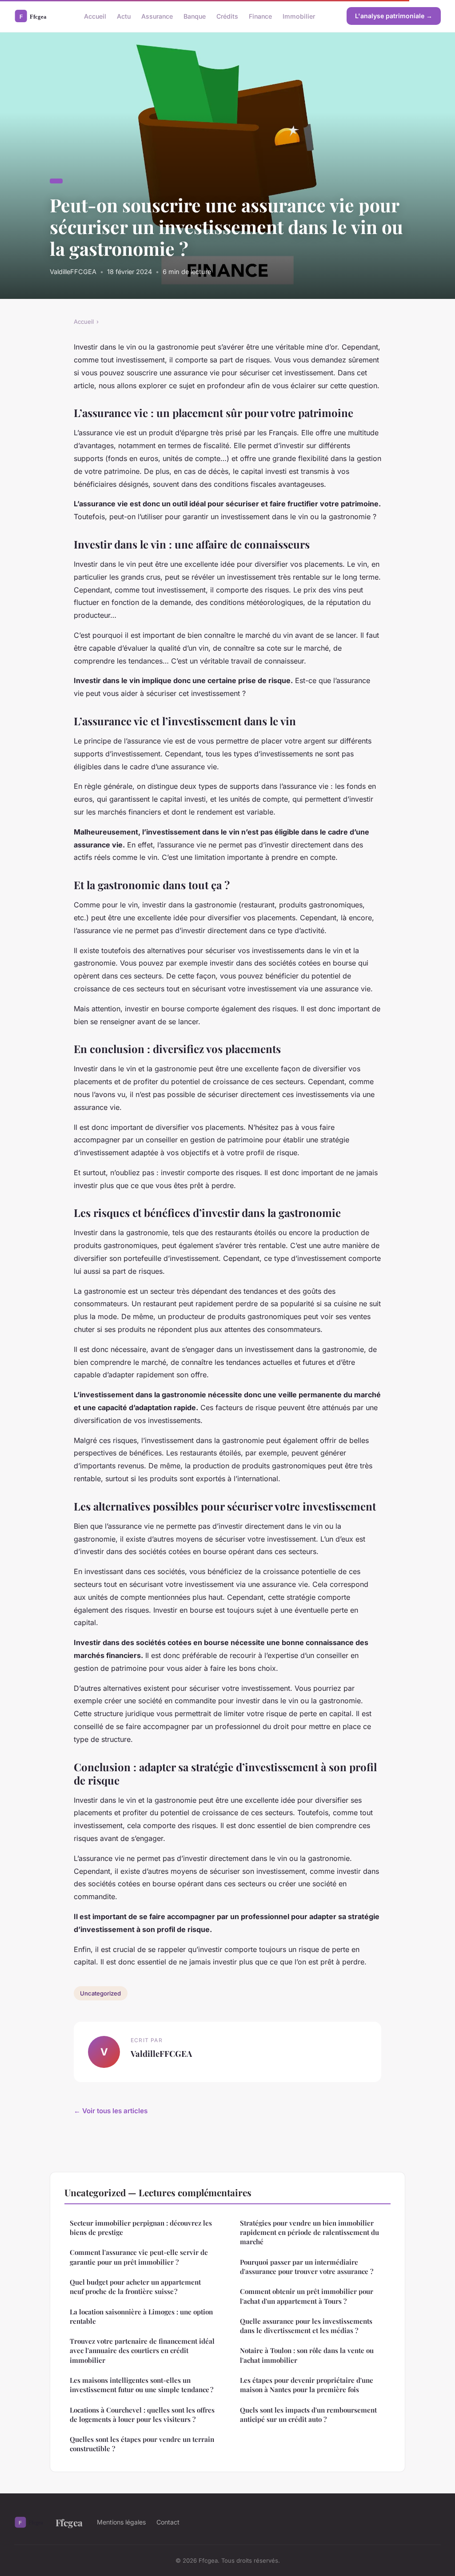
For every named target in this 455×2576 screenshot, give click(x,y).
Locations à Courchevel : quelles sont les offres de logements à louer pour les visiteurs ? (142, 2415)
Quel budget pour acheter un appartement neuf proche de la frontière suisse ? (135, 2287)
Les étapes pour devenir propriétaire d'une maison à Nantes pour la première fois (307, 2385)
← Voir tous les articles (111, 2111)
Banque (195, 16)
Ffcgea (69, 2522)
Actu (124, 16)
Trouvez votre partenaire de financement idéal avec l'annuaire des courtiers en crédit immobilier (142, 2351)
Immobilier (299, 16)
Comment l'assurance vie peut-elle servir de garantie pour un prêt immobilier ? (139, 2257)
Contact (168, 2522)
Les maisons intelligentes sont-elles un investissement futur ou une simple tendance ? (142, 2385)
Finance (260, 16)
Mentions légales (121, 2522)
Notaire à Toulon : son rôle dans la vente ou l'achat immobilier (307, 2355)
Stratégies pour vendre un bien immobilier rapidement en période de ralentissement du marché (309, 2232)
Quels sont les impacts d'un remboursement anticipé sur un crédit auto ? (308, 2415)
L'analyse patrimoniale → (394, 16)
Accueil (95, 16)
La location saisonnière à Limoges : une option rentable (141, 2316)
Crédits (227, 16)
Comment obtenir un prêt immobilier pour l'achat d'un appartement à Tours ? (307, 2296)
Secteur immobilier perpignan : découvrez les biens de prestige (141, 2228)
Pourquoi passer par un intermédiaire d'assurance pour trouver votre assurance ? (307, 2267)
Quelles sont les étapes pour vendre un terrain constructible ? (142, 2444)
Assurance (157, 16)
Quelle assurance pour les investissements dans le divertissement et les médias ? (306, 2326)
